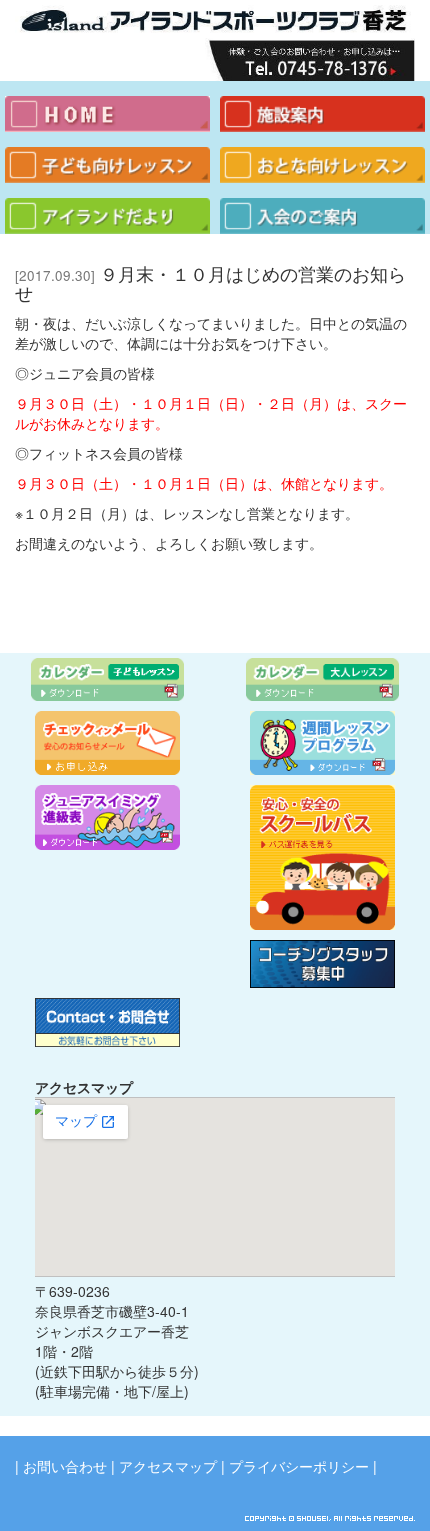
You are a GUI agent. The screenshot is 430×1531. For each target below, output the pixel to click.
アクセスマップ (168, 1466)
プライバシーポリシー (299, 1466)
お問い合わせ (65, 1466)
